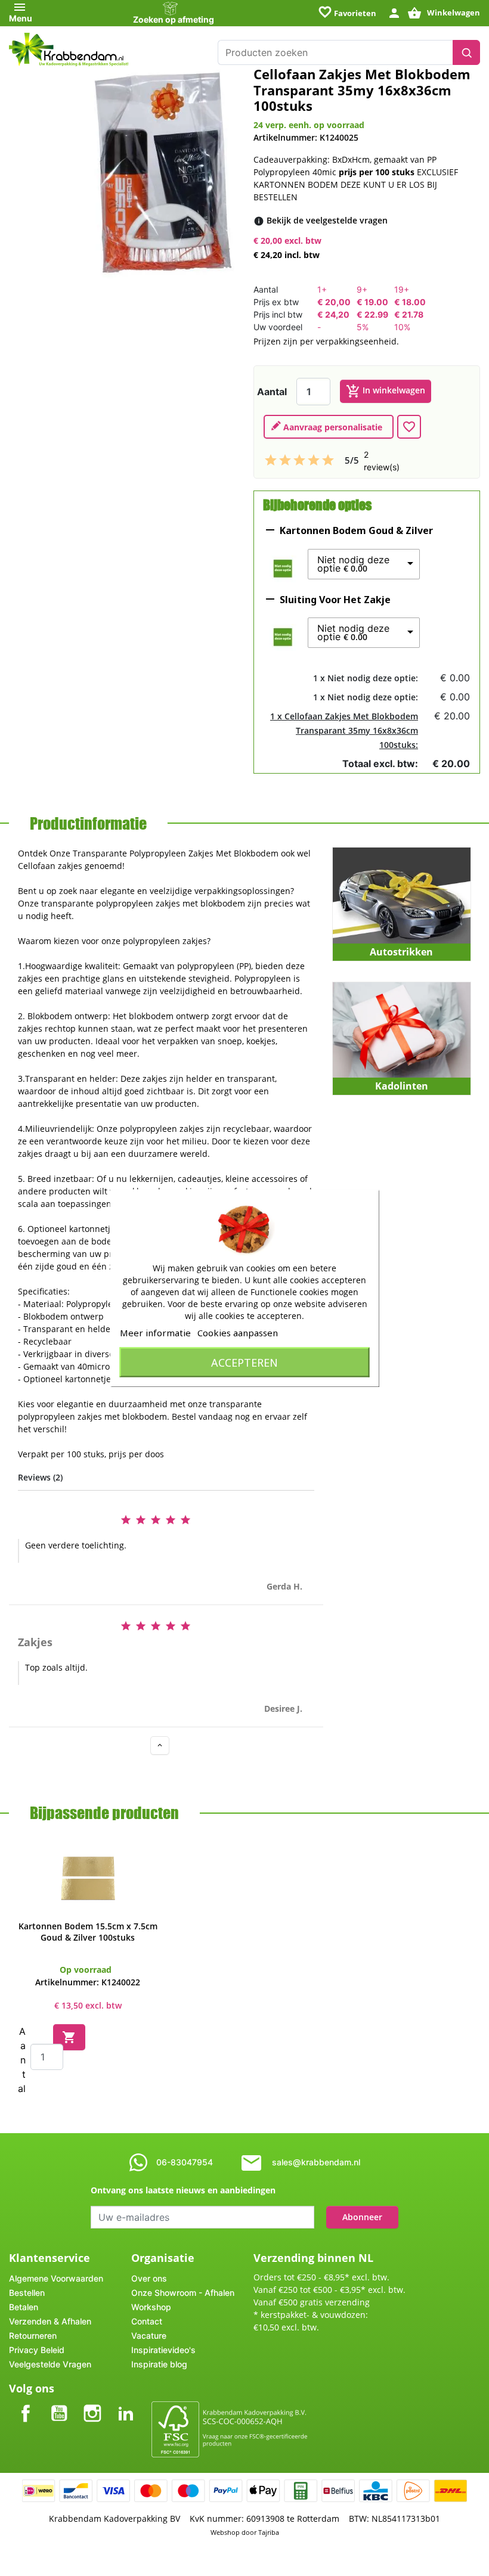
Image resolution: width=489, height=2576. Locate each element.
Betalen (24, 2307)
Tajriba (269, 2532)
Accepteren (244, 1363)
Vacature (149, 2336)
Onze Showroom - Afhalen (183, 2293)
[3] (299, 460)
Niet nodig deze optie (353, 564)
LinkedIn (126, 2403)
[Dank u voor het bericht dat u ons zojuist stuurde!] (329, 427)
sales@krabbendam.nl (316, 2162)
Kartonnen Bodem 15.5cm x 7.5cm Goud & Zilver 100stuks (88, 1932)
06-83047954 (185, 2162)
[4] (314, 460)
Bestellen (27, 2293)
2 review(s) (382, 461)
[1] (271, 460)
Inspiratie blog (159, 2364)
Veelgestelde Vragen (50, 2364)
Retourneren (33, 2336)
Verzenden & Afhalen (50, 2321)
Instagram (92, 2403)
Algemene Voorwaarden (56, 2278)
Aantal (272, 392)
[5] (328, 460)
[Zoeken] (466, 52)
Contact (147, 2321)
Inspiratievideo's (163, 2350)
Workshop (151, 2307)
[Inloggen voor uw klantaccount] (394, 12)
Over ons (149, 2278)
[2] (285, 460)
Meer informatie (155, 1333)
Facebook (26, 2403)
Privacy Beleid (37, 2350)
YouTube (59, 2403)
